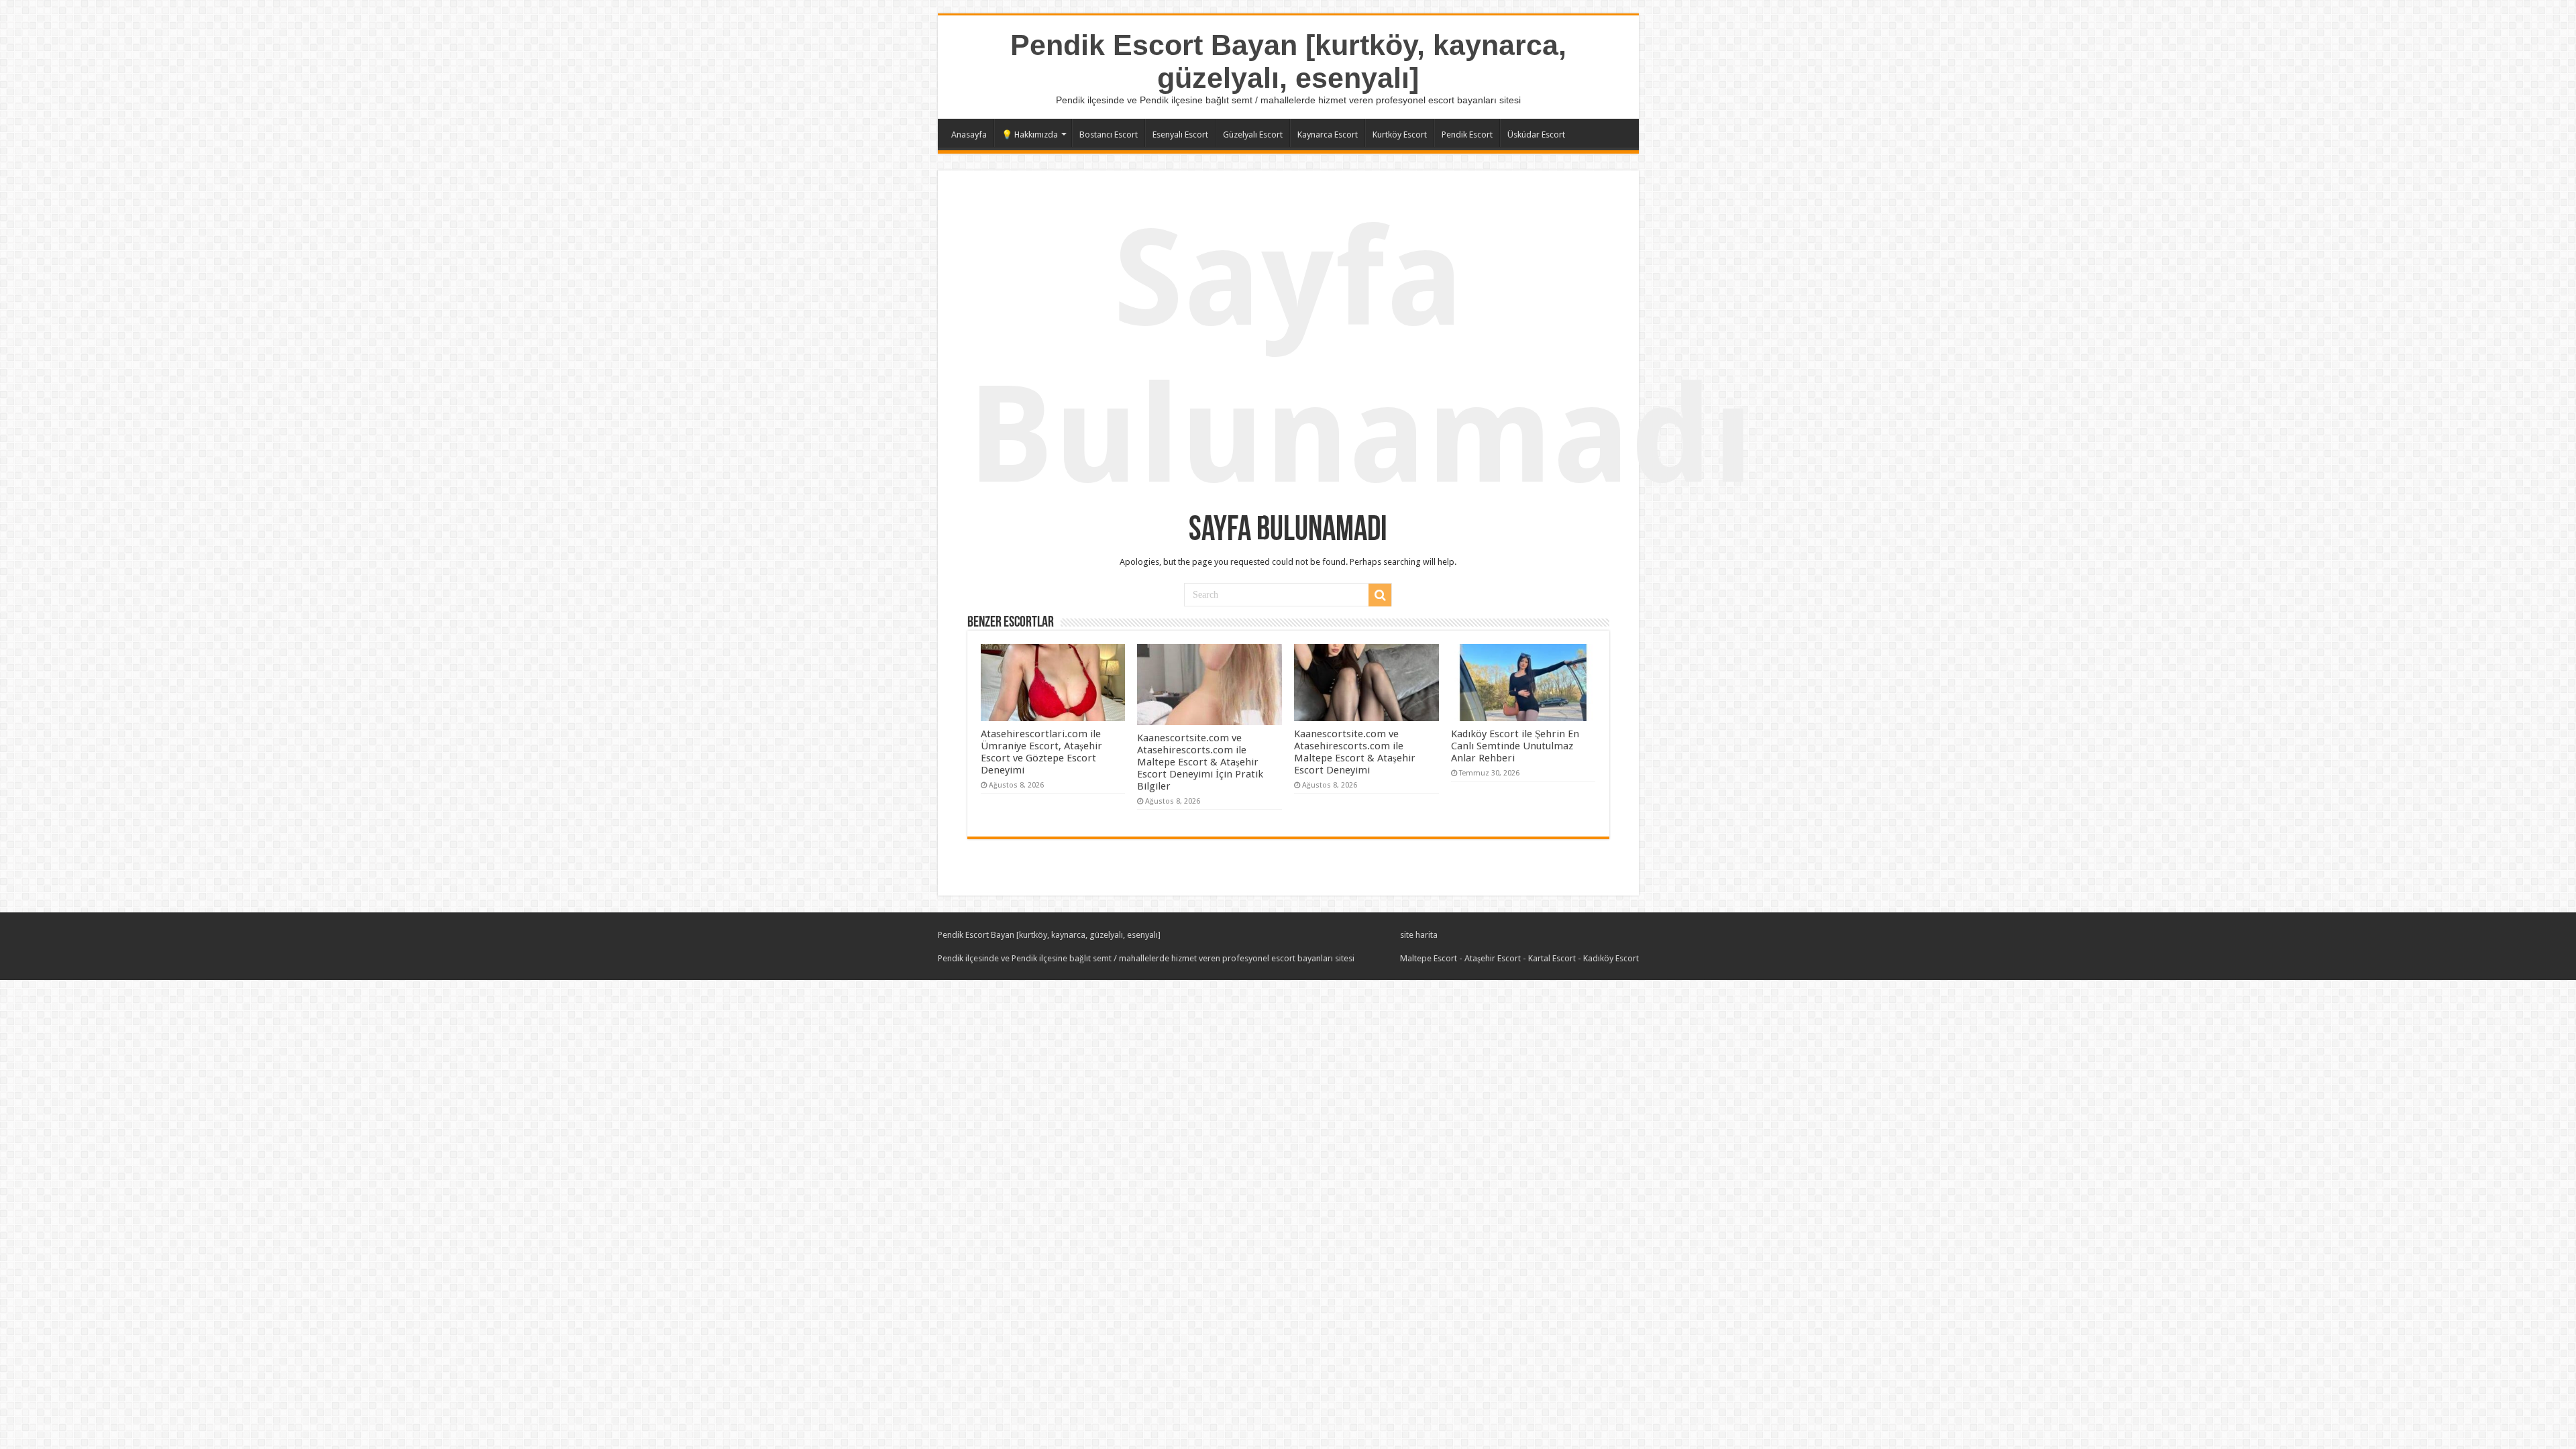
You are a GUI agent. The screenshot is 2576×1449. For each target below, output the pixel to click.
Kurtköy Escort (1400, 135)
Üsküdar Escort (1536, 135)
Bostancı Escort (1109, 135)
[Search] (1380, 595)
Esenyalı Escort (1180, 135)
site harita (1419, 935)
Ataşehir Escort (1493, 958)
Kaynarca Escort (1328, 135)
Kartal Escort (1552, 958)
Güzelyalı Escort (1253, 135)
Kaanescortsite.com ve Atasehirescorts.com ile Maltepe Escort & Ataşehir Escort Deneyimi (1355, 752)
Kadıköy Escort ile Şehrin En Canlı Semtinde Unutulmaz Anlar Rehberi (1515, 746)
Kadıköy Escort (1611, 958)
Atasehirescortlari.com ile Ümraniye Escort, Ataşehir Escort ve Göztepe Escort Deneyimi (1041, 752)
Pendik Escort (1467, 135)
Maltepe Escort (1429, 958)
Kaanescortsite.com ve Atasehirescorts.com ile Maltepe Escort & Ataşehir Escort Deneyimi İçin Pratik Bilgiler (1200, 762)
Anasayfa (969, 135)
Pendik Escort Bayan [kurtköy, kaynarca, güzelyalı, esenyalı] (1288, 61)
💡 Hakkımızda (1030, 135)
